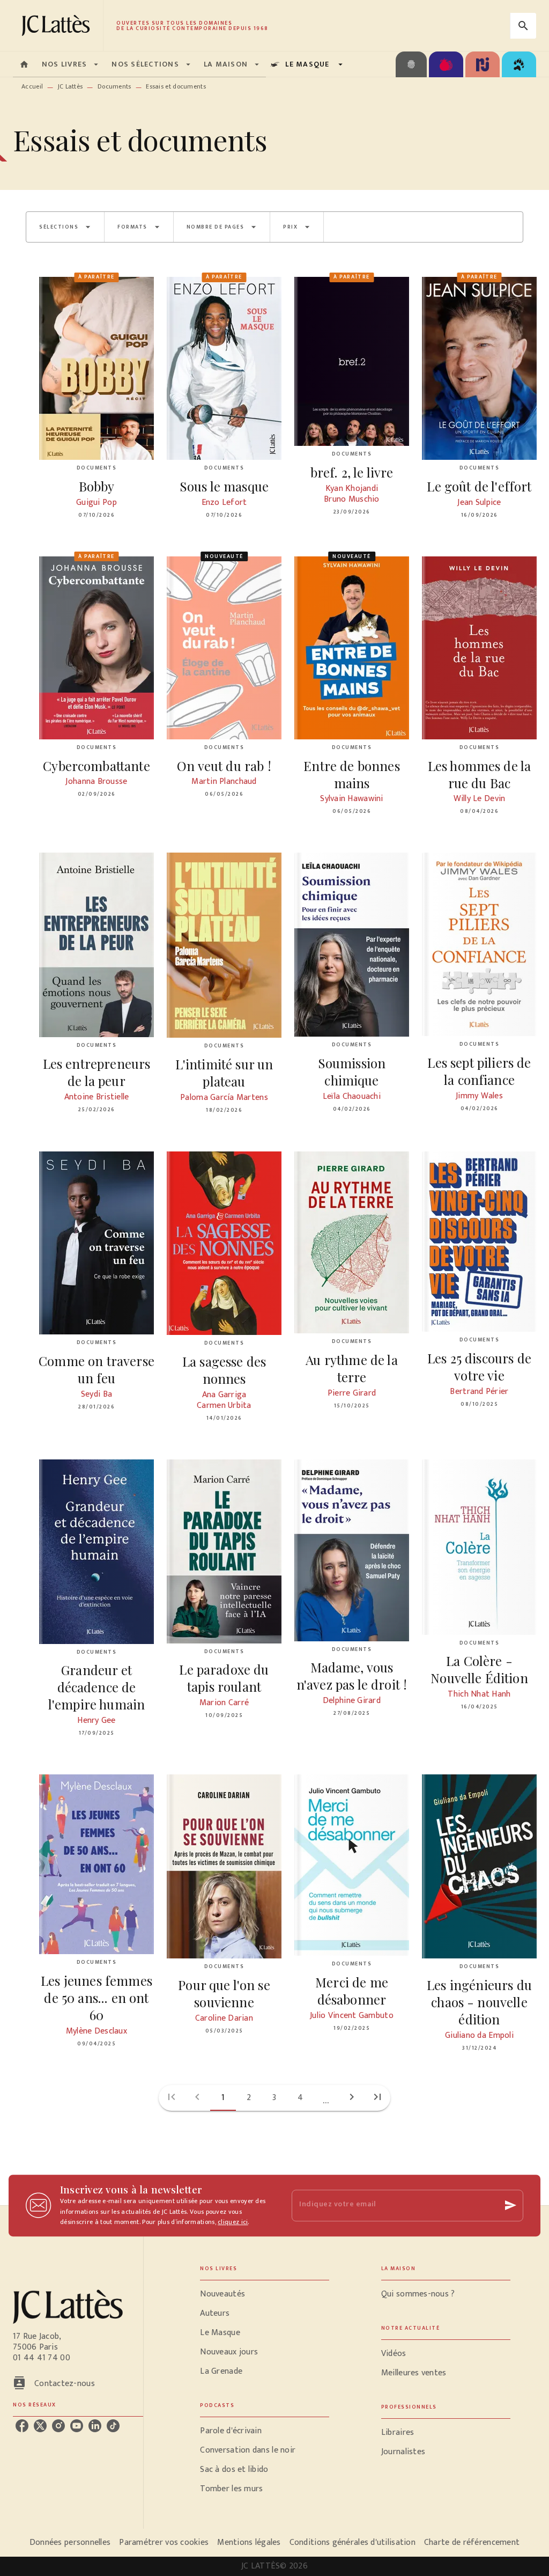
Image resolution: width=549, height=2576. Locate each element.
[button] (65, 227)
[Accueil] (58, 25)
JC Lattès (71, 86)
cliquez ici (233, 2222)
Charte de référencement (472, 2542)
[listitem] (22, 2426)
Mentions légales (249, 2542)
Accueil (32, 86)
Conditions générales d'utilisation (353, 2542)
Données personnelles (70, 2542)
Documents (114, 86)
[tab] (24, 64)
